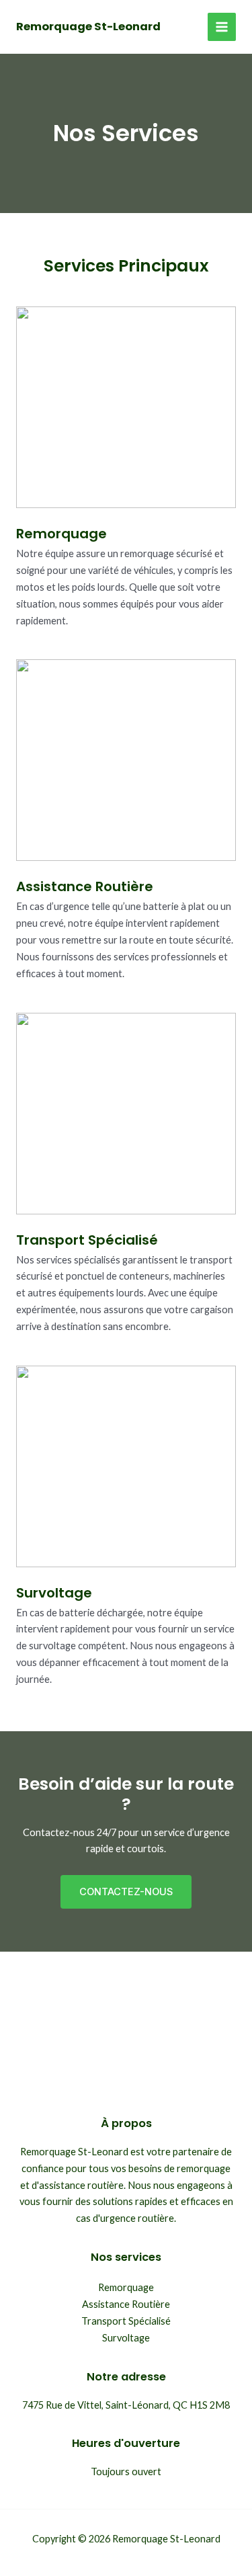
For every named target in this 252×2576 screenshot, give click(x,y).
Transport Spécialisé (126, 2321)
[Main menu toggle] (222, 27)
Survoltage (126, 2338)
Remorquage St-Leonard (88, 27)
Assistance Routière (126, 2304)
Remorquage (126, 2287)
